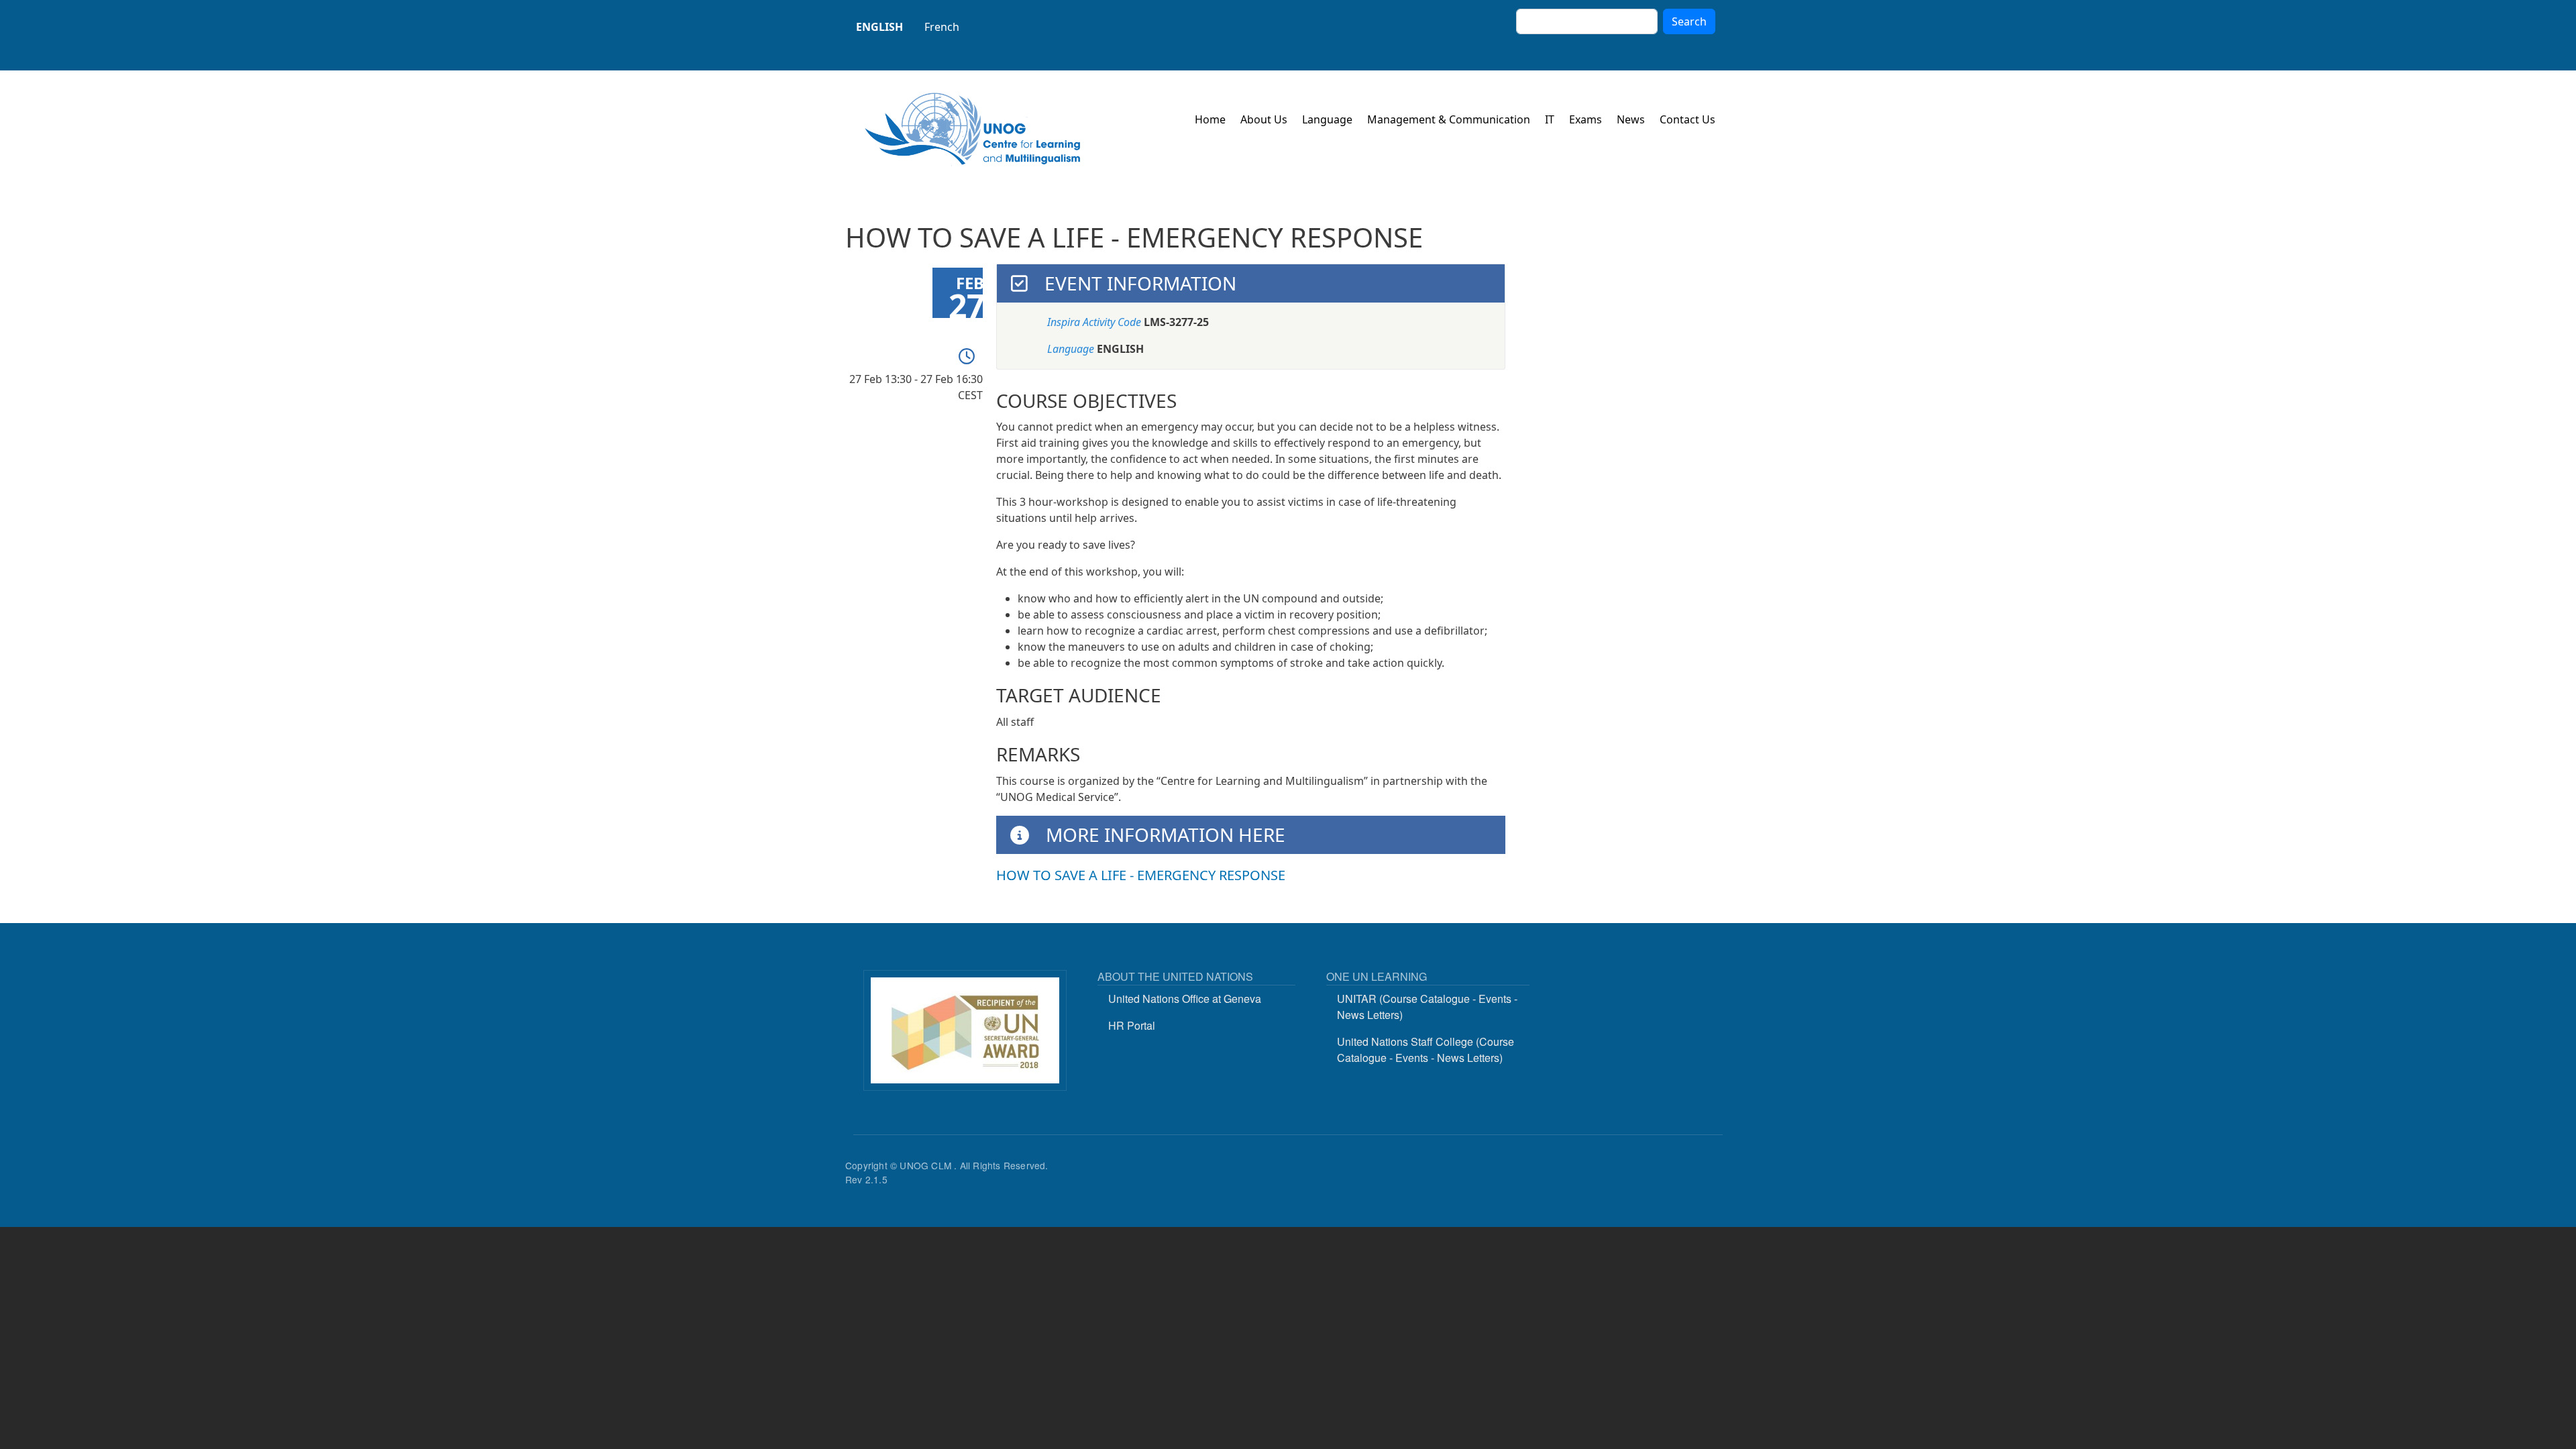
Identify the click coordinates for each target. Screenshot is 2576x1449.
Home (1210, 119)
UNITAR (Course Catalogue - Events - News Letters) (1427, 1007)
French (942, 27)
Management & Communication (1449, 119)
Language (1327, 119)
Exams (1586, 119)
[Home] (973, 129)
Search (1689, 21)
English (879, 27)
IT (1550, 119)
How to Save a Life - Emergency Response (1141, 875)
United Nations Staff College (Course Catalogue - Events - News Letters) (1426, 1050)
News (1631, 119)
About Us (1264, 119)
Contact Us (1687, 119)
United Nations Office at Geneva (1185, 999)
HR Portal (1132, 1025)
